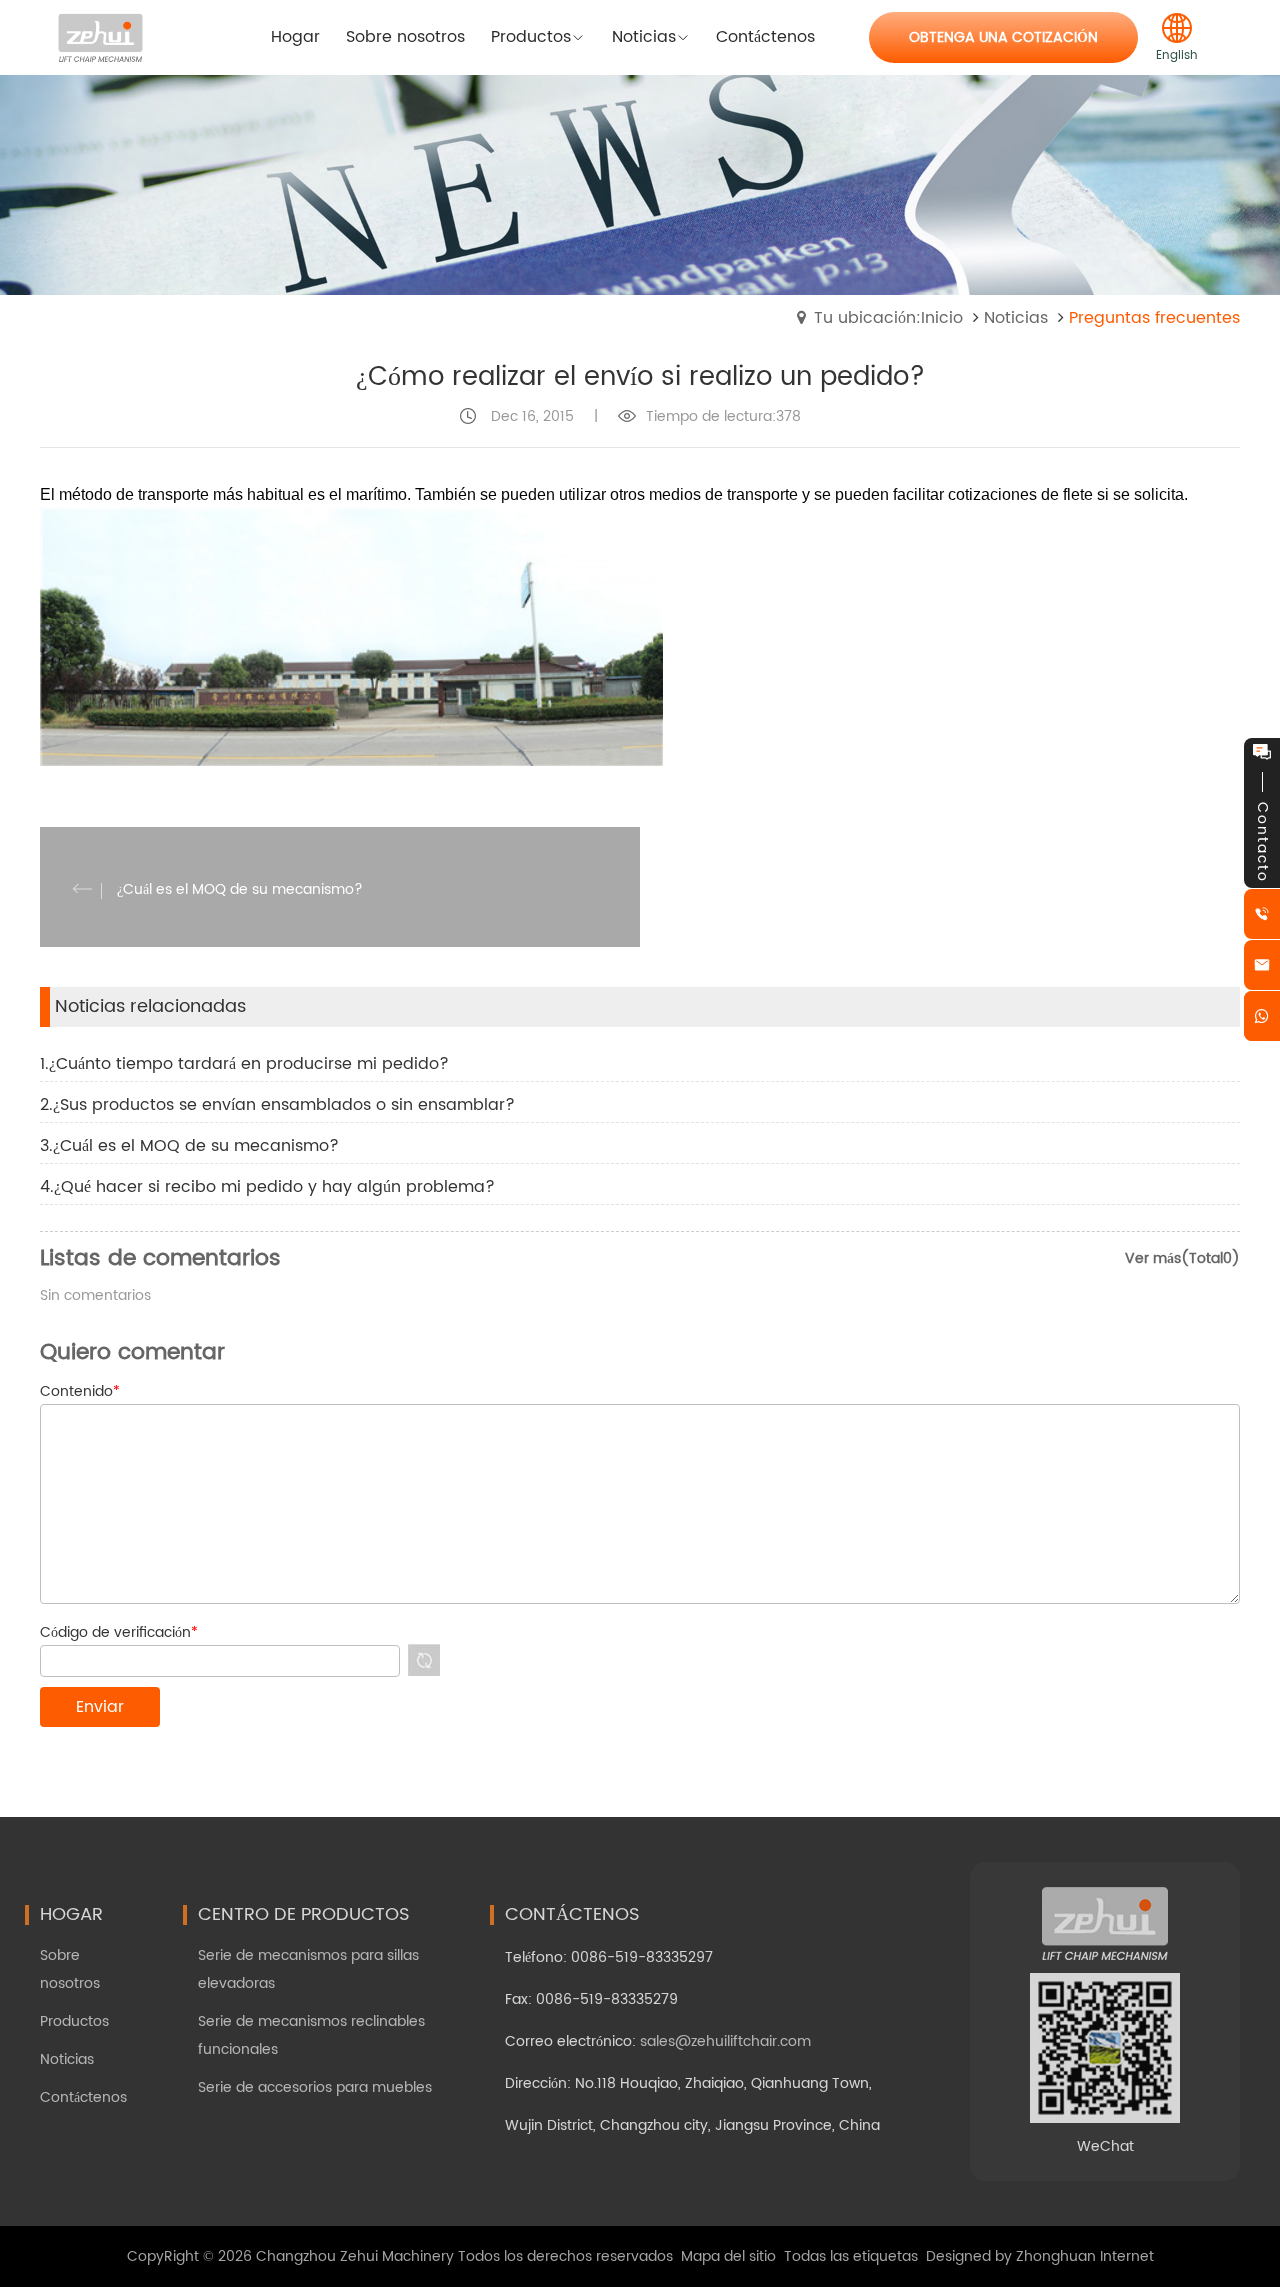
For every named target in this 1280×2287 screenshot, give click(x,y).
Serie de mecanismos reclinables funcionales (311, 2035)
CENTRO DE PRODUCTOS (304, 1914)
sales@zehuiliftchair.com (725, 2041)
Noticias (1016, 318)
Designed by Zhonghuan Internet (1040, 2256)
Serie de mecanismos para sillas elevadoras (308, 1969)
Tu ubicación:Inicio (888, 318)
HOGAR (71, 1914)
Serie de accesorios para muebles (315, 2087)
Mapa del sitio (728, 2256)
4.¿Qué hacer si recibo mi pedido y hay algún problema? (267, 1187)
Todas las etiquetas (851, 2256)
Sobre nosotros (70, 1969)
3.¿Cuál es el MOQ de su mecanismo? (189, 1146)
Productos (74, 2021)
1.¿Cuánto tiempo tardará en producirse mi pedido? (244, 1064)
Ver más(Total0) (1182, 1258)
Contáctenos (83, 2097)
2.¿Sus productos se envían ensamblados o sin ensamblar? (277, 1105)
